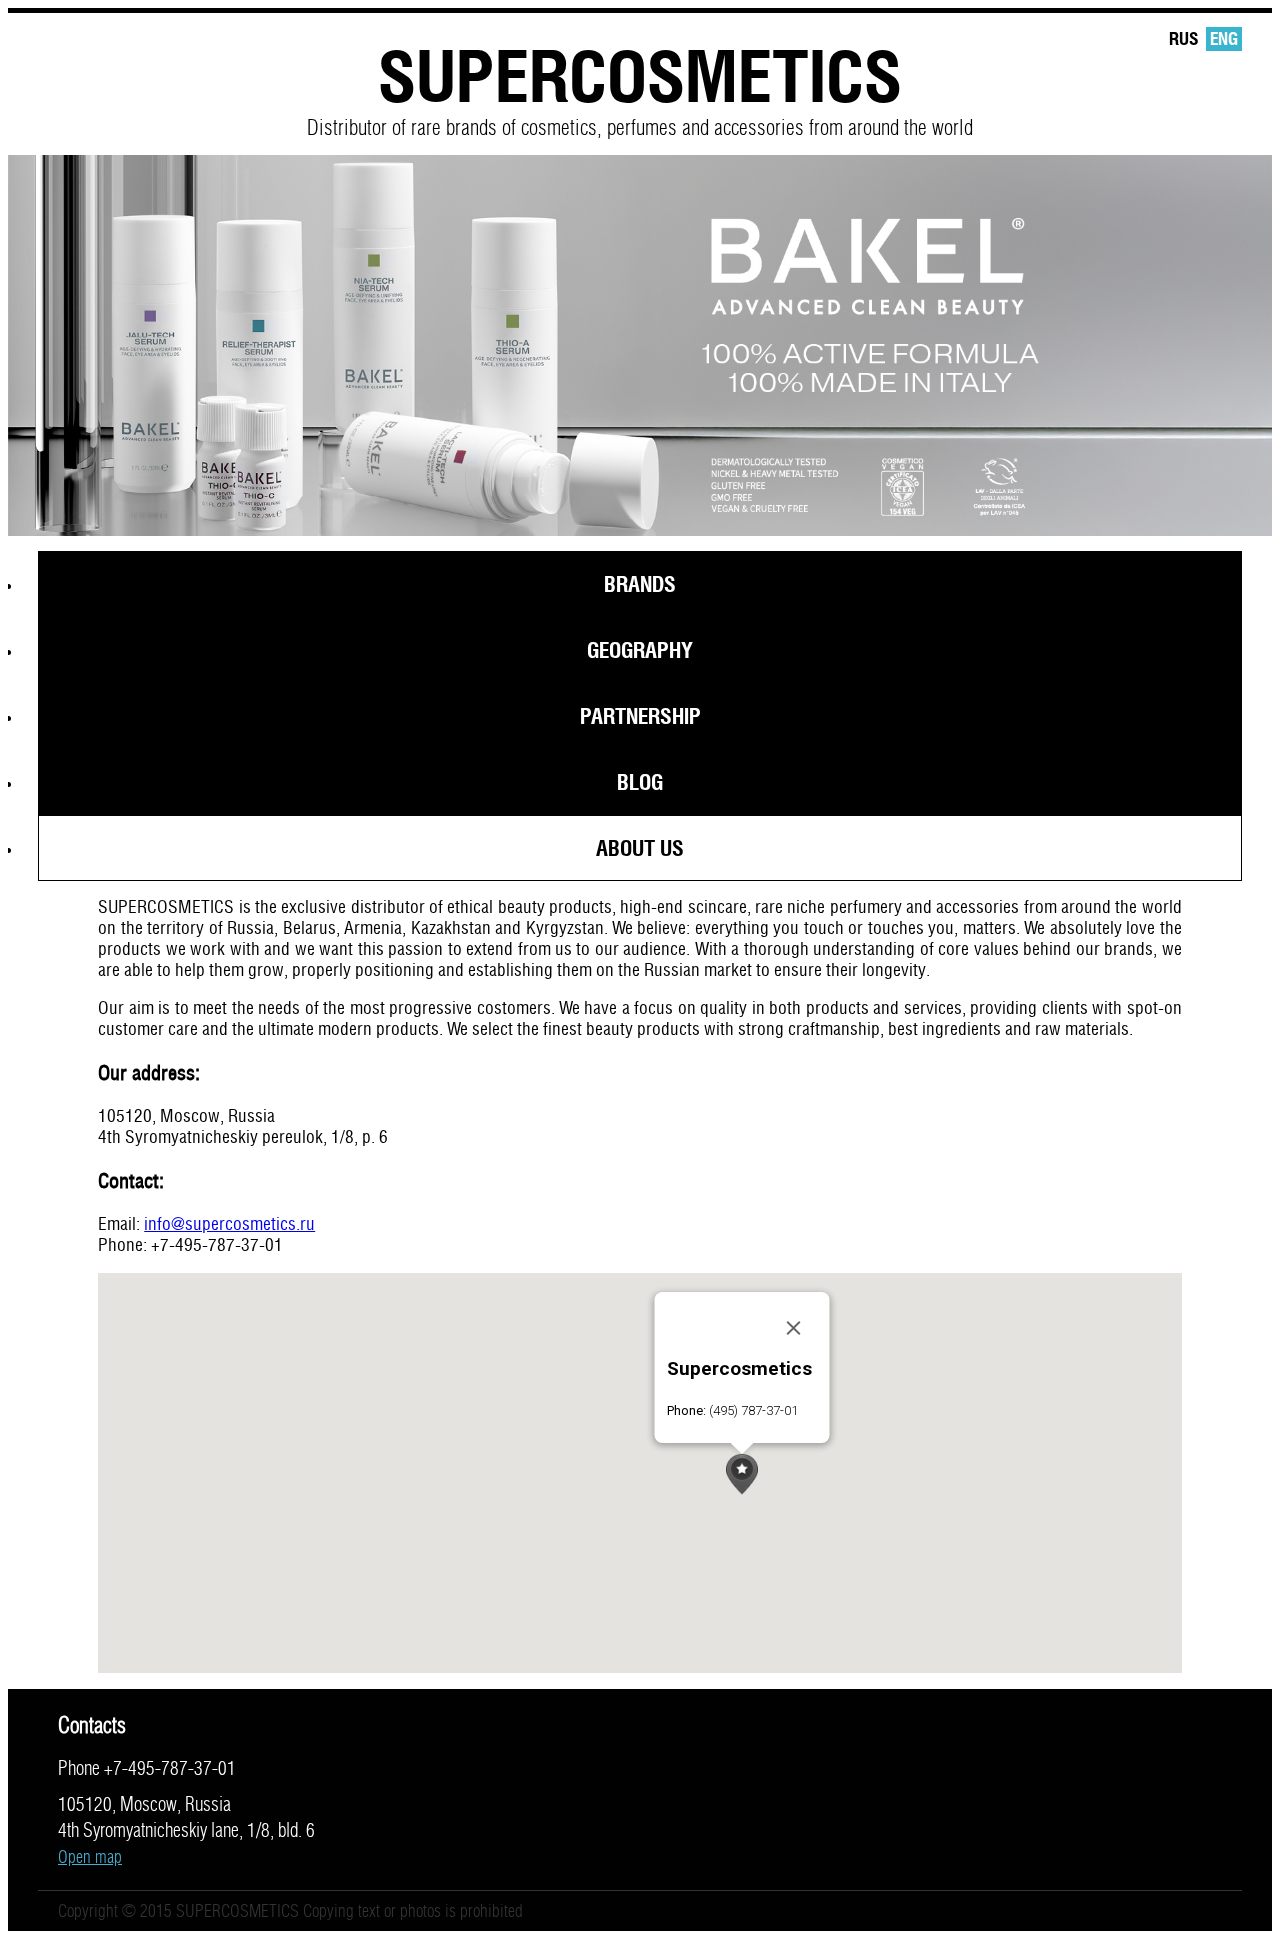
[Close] (794, 1328)
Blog (640, 782)
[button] (742, 1474)
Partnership (640, 716)
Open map (90, 1857)
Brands (640, 584)
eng (1224, 38)
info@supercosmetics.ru (229, 1223)
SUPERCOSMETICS (640, 75)
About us (640, 848)
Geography (640, 650)
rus (1183, 38)
